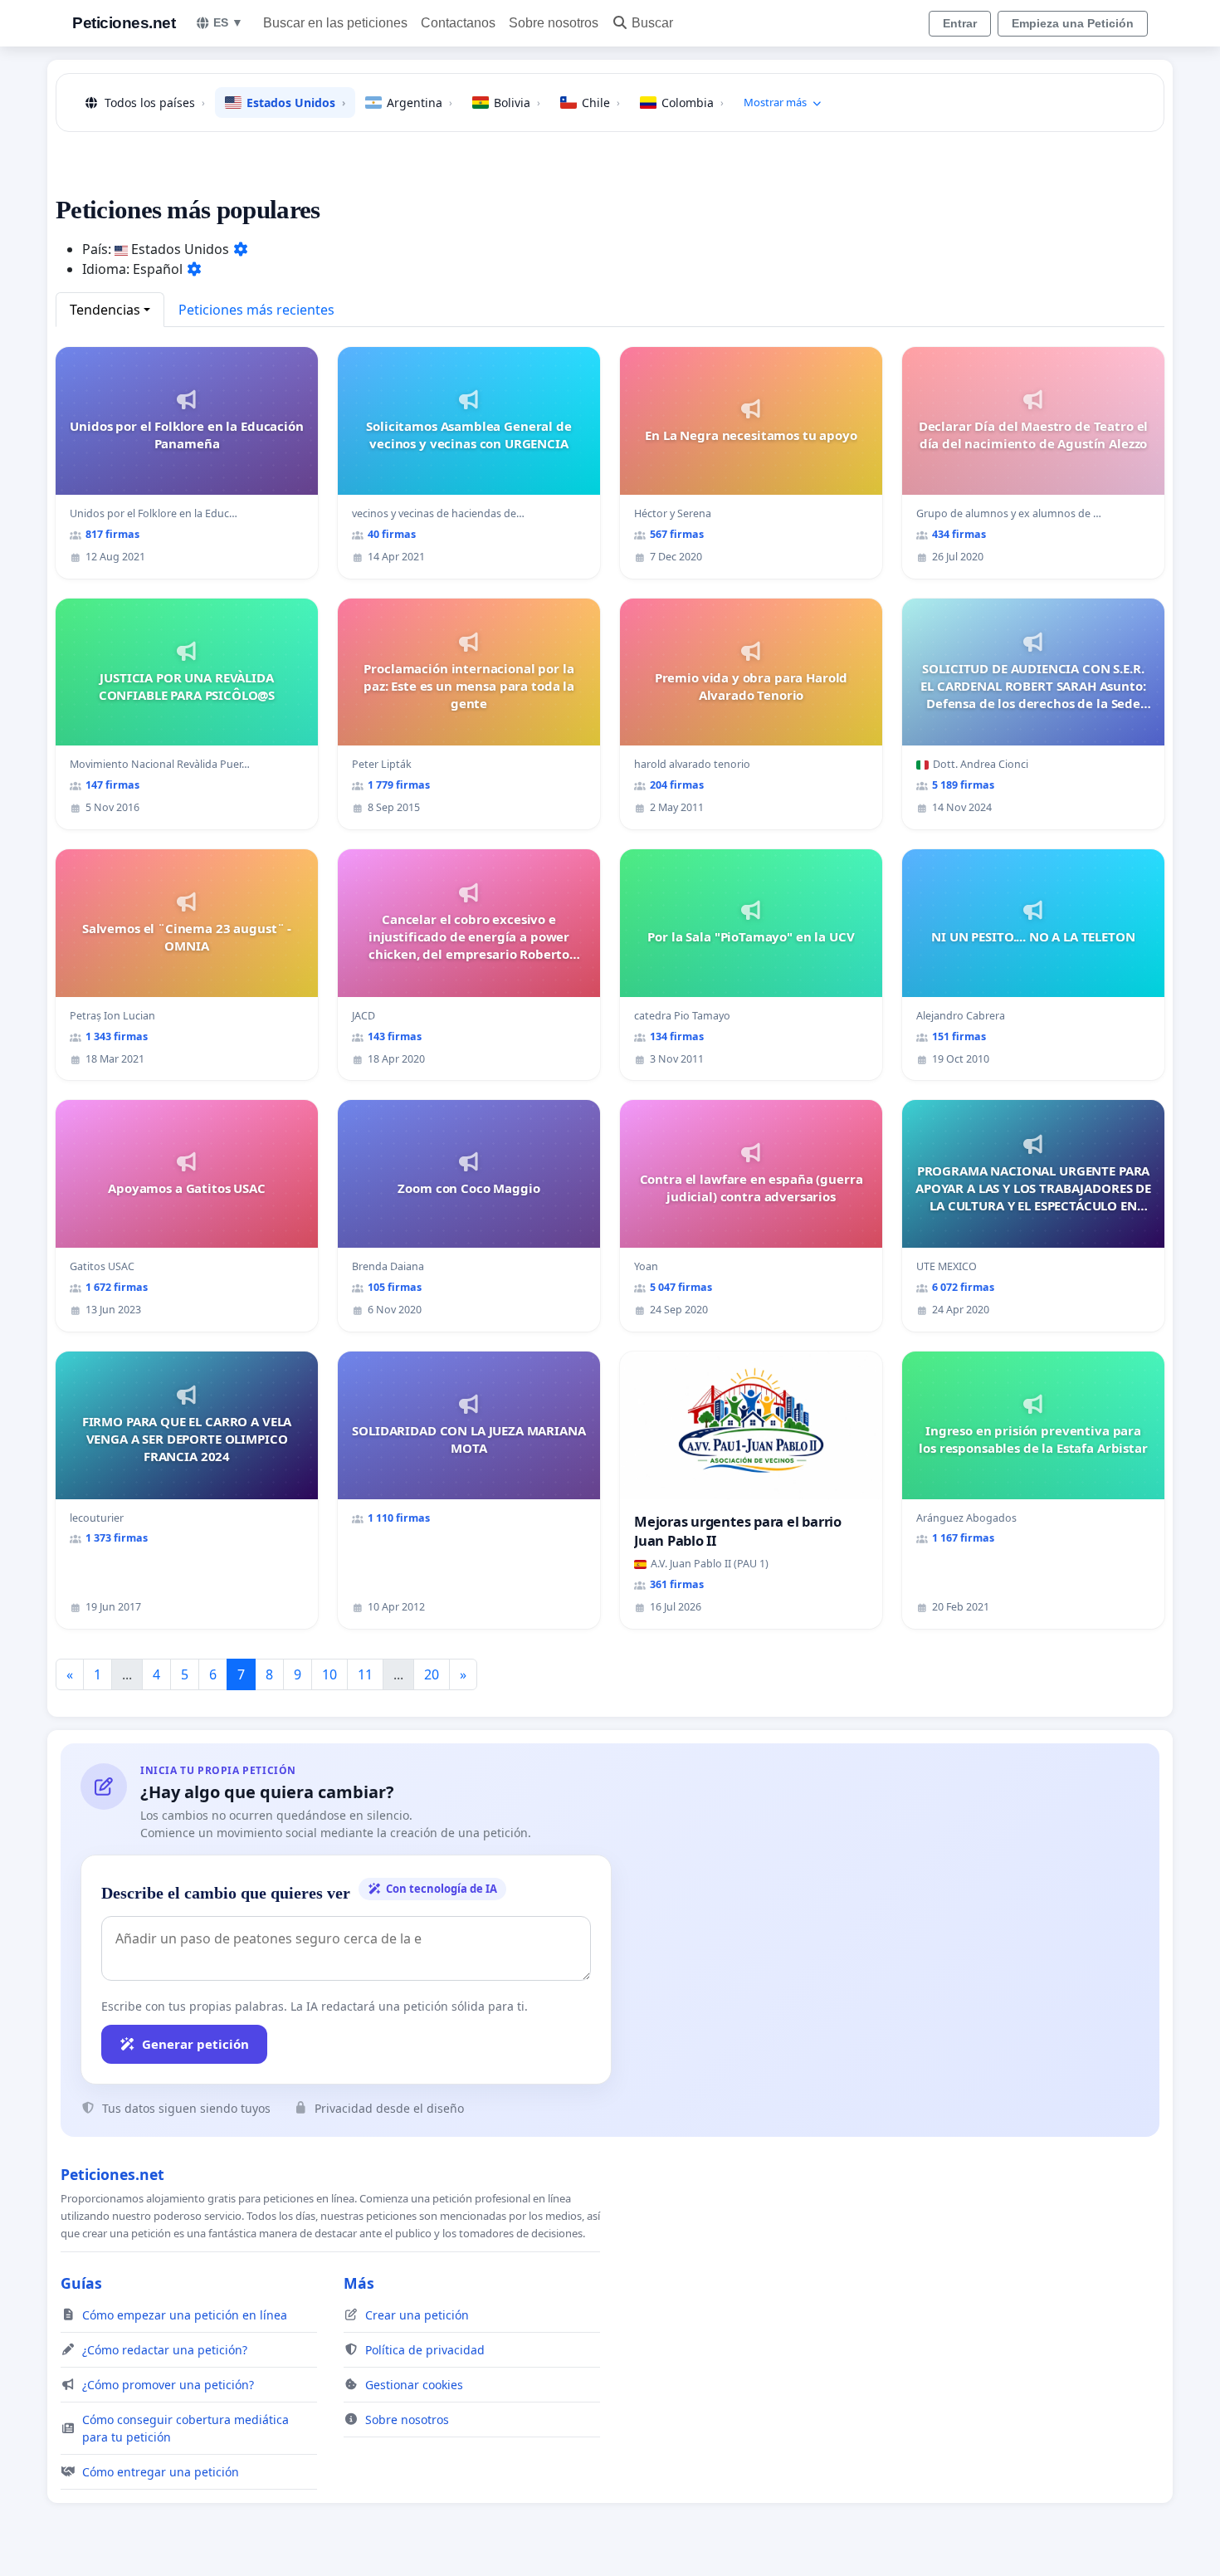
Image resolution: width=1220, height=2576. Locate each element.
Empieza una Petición (1073, 23)
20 (432, 1674)
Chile (601, 103)
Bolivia (517, 103)
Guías (81, 2283)
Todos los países (155, 103)
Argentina (420, 103)
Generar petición (195, 2044)
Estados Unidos (296, 103)
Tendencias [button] (105, 310)
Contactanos (458, 23)
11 (365, 1674)
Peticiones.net (124, 23)
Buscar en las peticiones (335, 23)
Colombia (693, 103)
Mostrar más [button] (775, 102)
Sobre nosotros (554, 23)
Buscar (652, 23)
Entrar (960, 23)
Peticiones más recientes (256, 310)
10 (329, 1674)
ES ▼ (228, 22)
